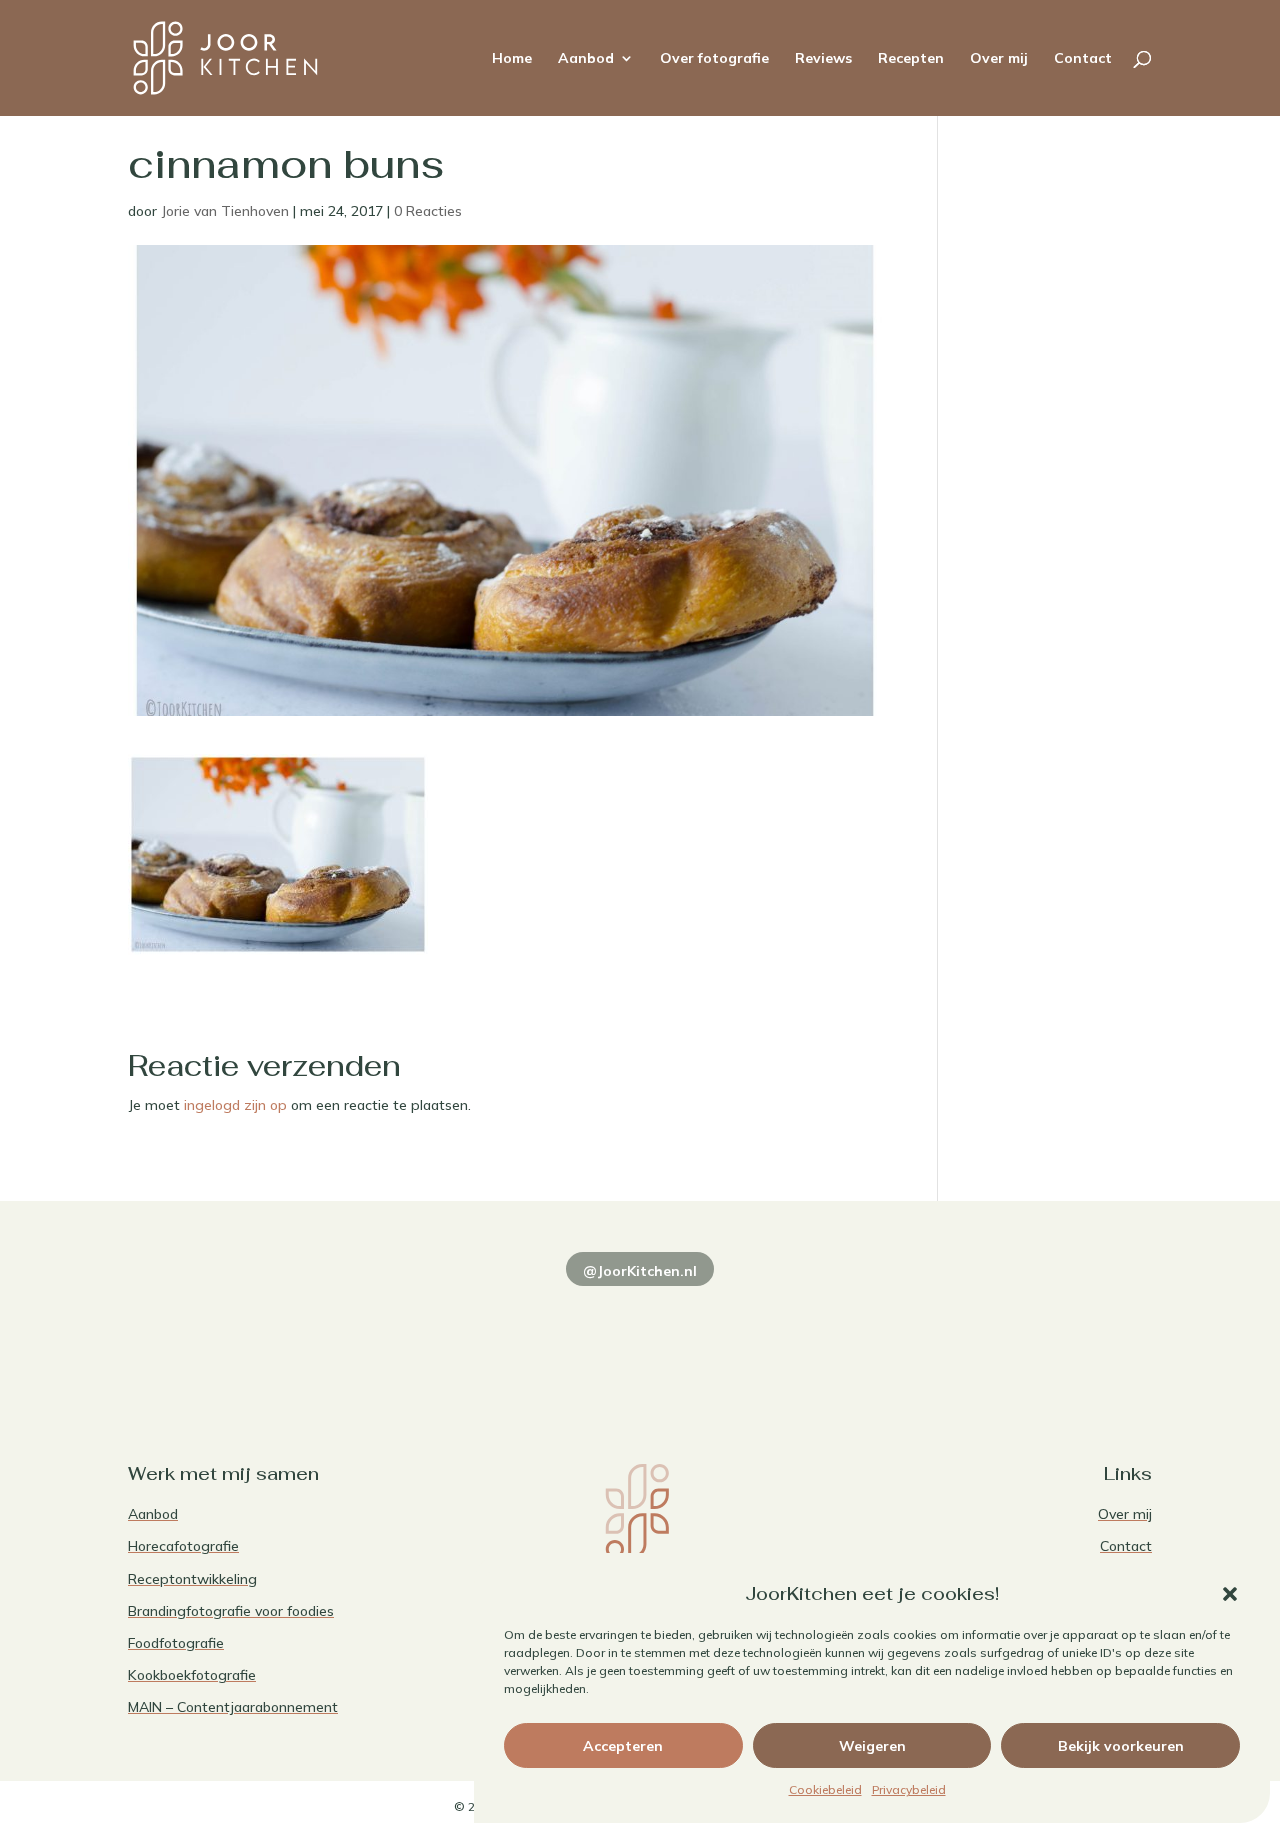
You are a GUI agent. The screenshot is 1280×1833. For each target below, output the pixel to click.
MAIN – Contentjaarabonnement (233, 1707)
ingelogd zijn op (235, 1105)
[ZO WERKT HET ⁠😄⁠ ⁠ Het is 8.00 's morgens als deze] (640, 1333)
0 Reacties (428, 211)
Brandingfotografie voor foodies (231, 1611)
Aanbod (586, 59)
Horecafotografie (183, 1546)
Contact (1083, 59)
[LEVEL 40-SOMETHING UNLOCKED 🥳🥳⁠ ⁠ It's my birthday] (433, 1333)
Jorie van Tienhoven (225, 211)
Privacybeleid (909, 1789)
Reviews (823, 59)
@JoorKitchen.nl (640, 1271)
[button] (1230, 1594)
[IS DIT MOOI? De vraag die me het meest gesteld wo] (226, 1333)
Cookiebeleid (825, 1789)
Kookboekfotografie (192, 1675)
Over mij (999, 59)
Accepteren (623, 1746)
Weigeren (872, 1746)
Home (512, 59)
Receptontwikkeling (192, 1579)
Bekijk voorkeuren (1121, 1746)
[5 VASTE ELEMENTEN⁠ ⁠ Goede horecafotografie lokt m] (1053, 1333)
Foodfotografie (176, 1643)
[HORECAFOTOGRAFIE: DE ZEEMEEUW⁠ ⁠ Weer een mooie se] (846, 1333)
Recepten (911, 59)
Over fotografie (714, 59)
